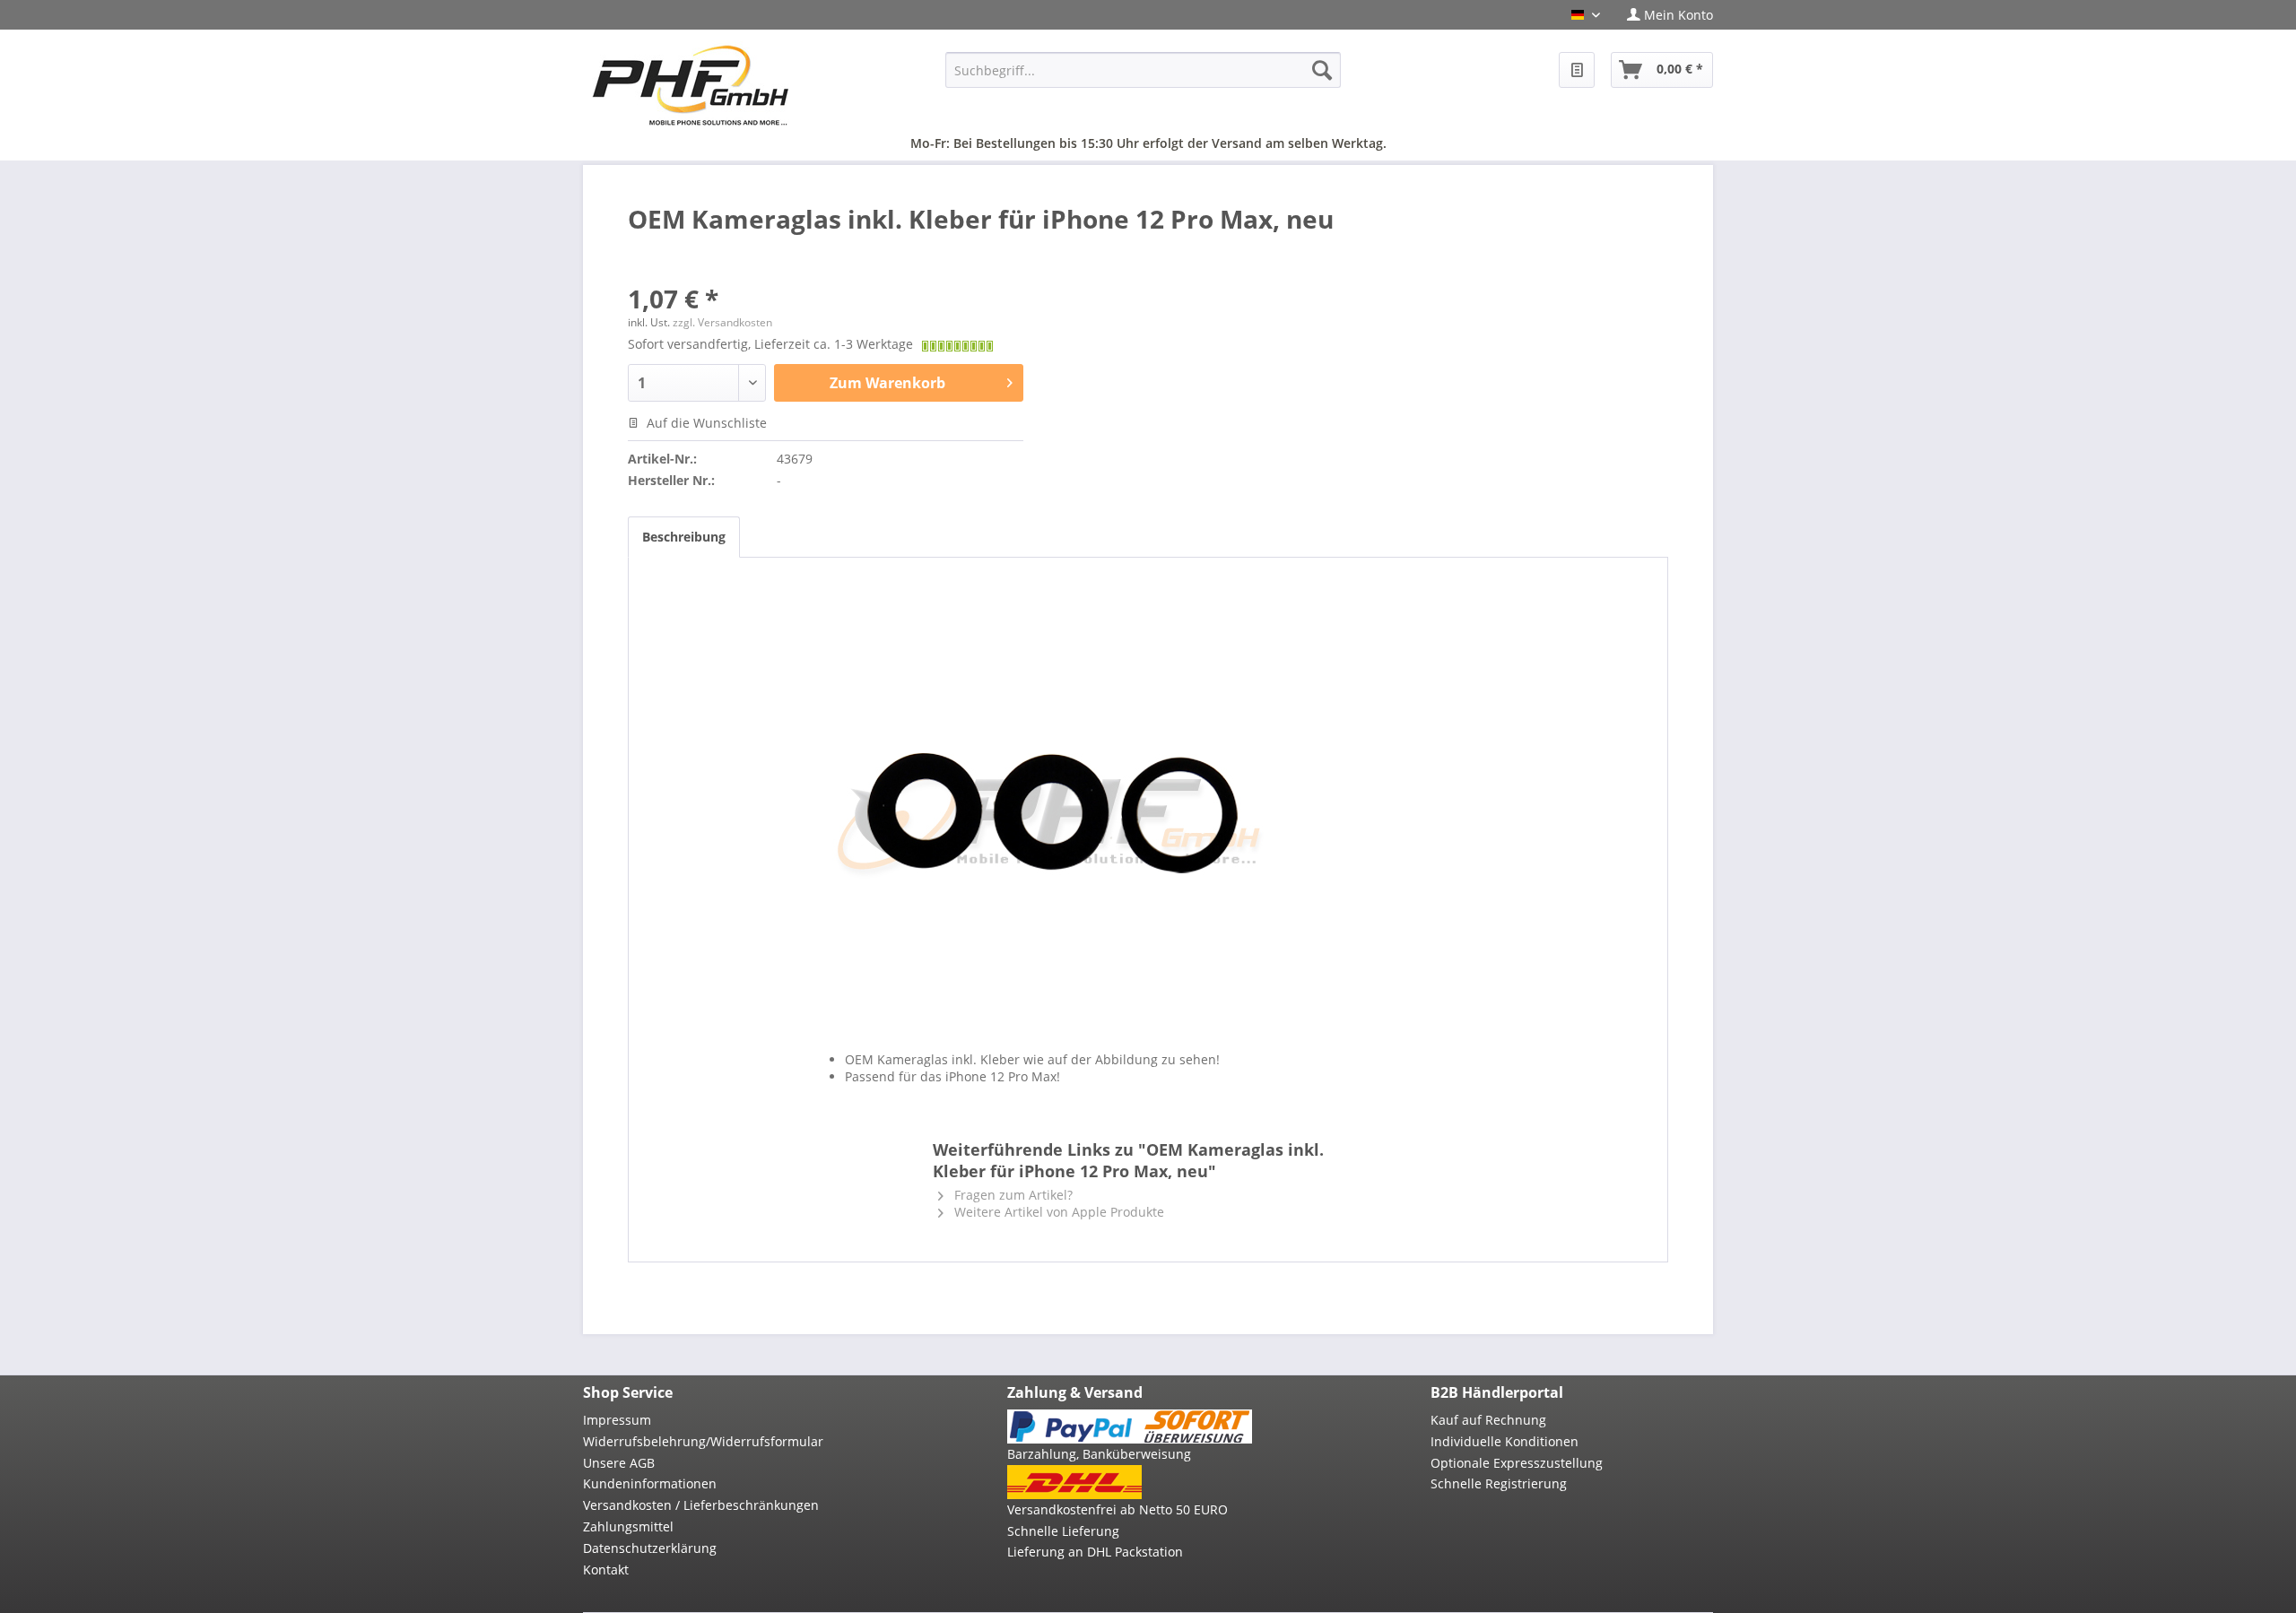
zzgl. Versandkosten (722, 322)
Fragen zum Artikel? (1012, 1195)
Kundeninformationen (650, 1483)
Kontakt (606, 1570)
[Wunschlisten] (1577, 70)
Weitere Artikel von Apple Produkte (1057, 1212)
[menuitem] (1663, 15)
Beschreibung (684, 537)
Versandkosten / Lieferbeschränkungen (701, 1505)
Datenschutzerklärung (650, 1548)
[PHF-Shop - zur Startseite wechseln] (691, 85)
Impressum (617, 1420)
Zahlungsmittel (628, 1526)
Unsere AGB (619, 1463)
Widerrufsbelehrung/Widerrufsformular (703, 1441)
